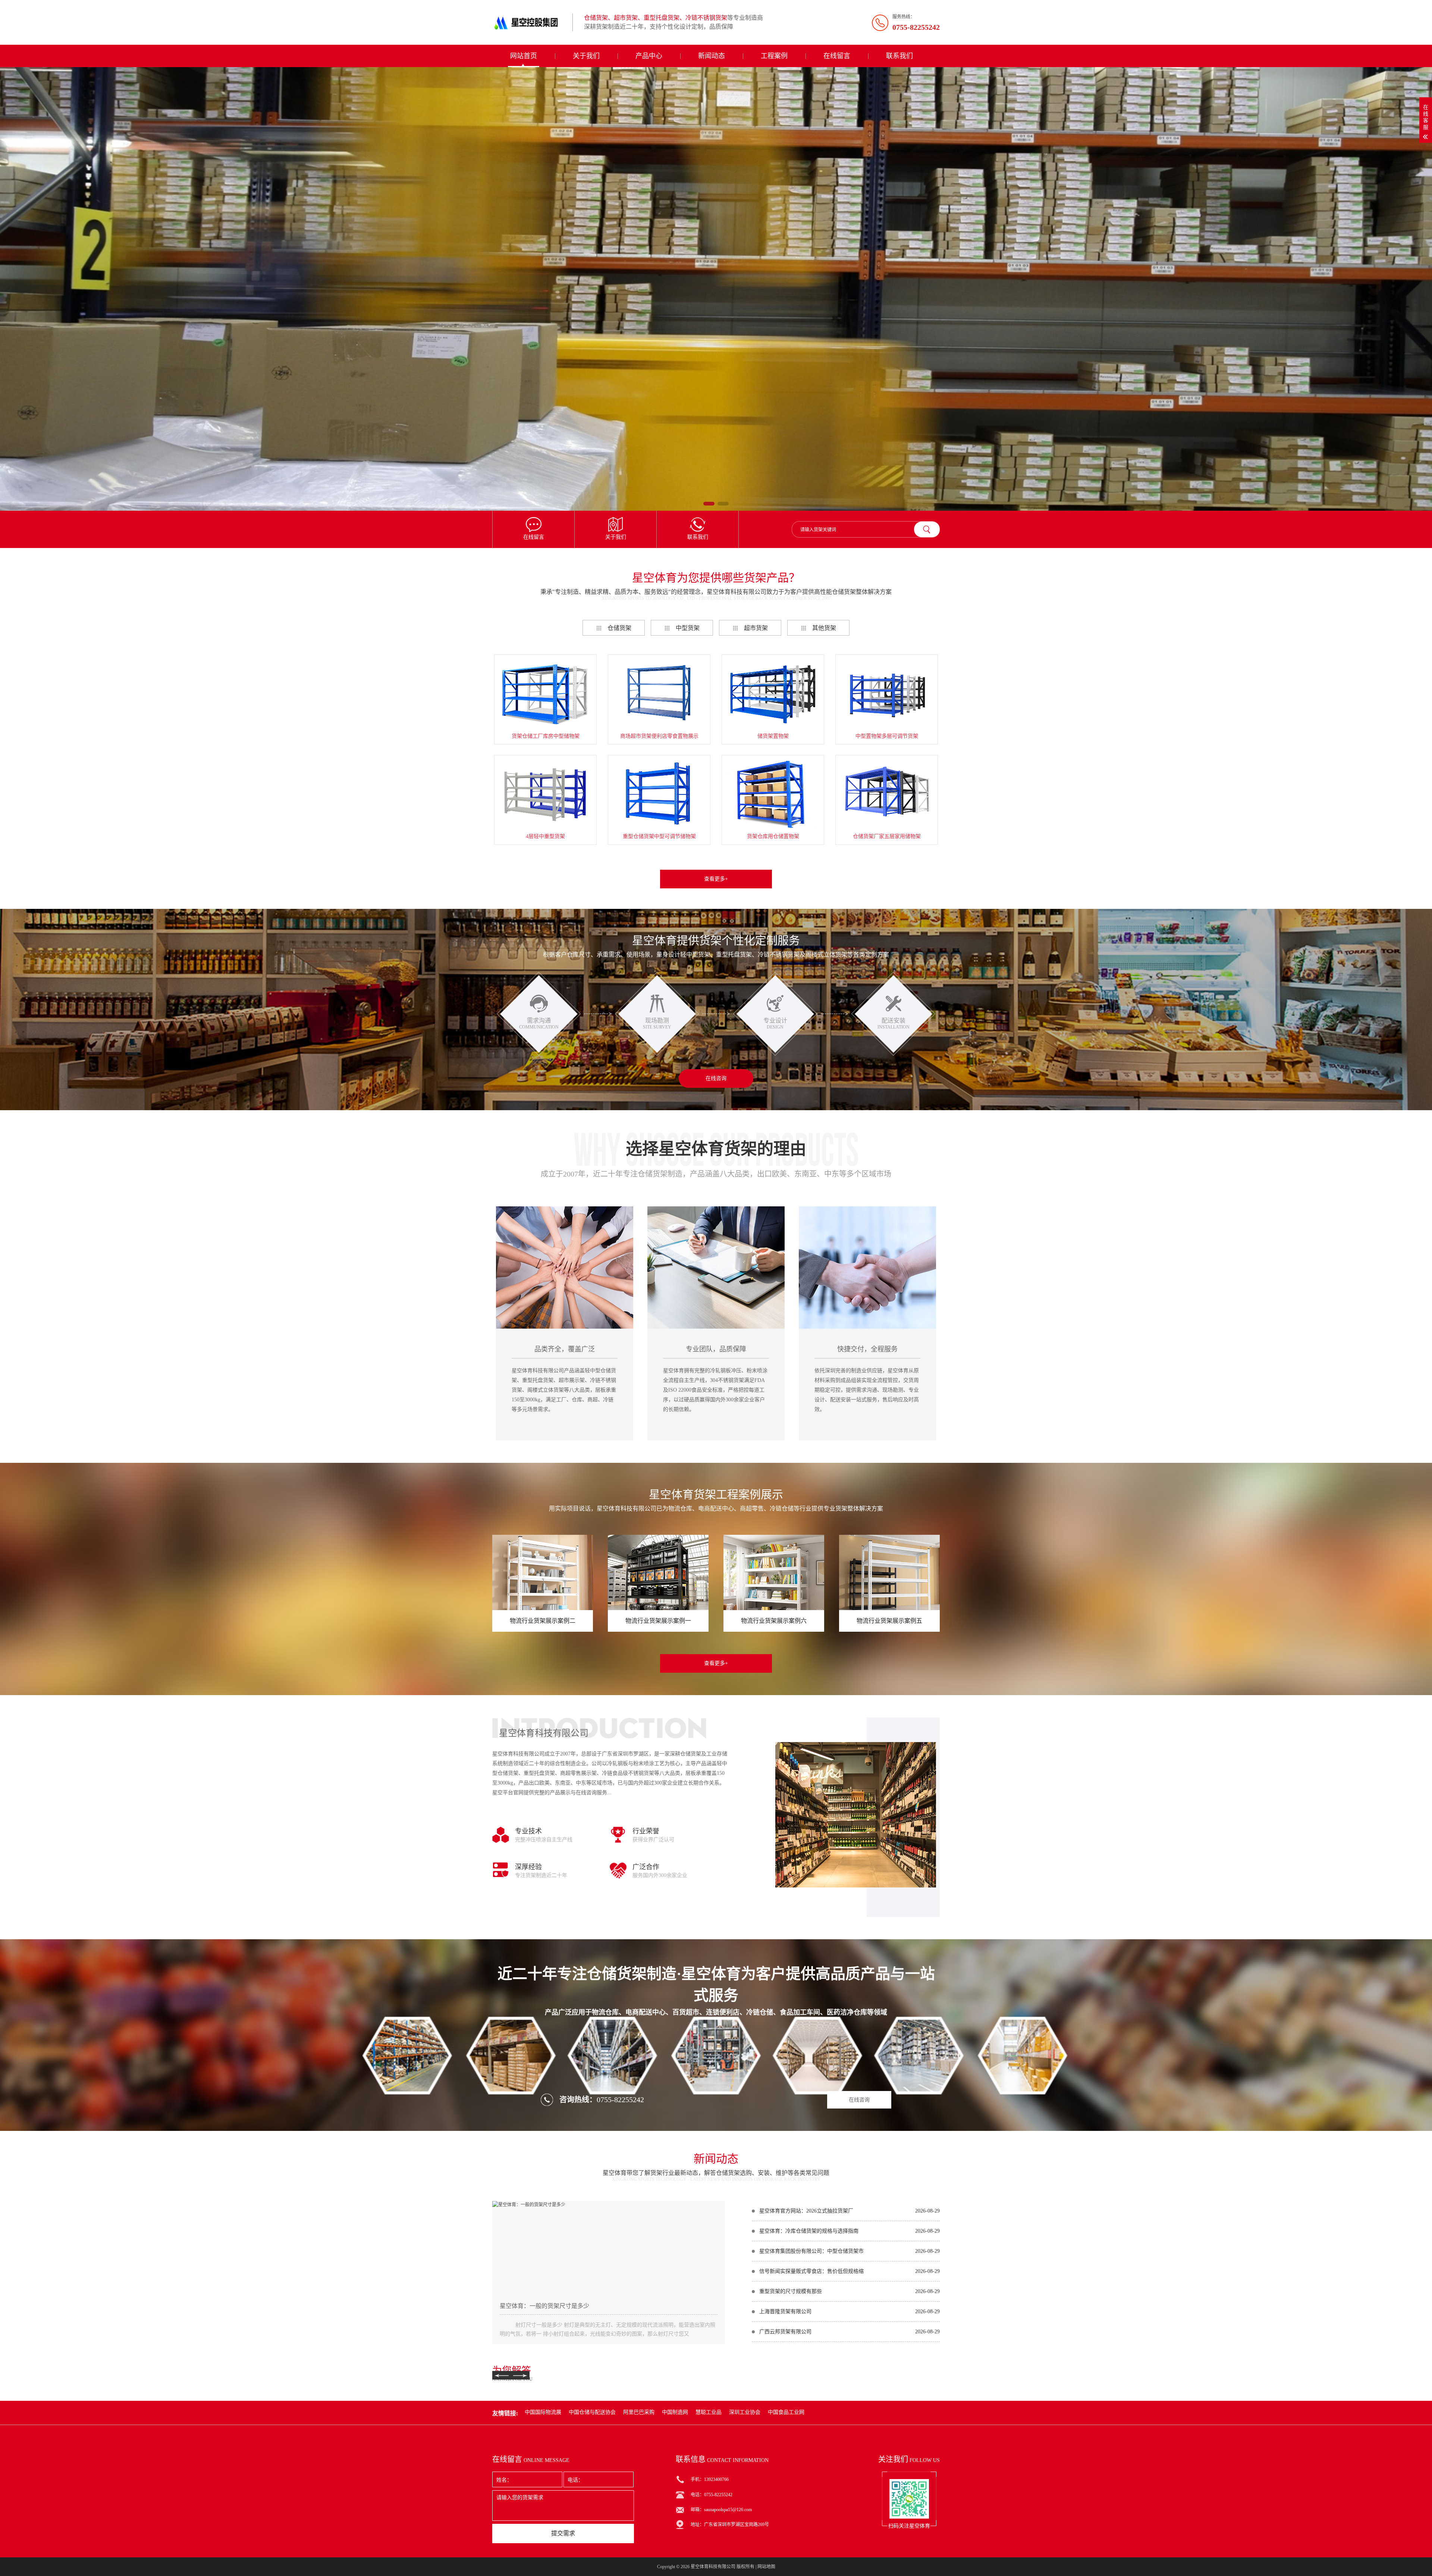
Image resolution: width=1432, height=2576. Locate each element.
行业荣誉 (646, 1831)
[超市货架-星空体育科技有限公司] (716, 289)
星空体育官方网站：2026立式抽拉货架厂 (806, 2211)
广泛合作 (646, 1867)
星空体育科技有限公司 (713, 2567)
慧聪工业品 (709, 2412)
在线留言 (837, 56)
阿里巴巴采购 (639, 2412)
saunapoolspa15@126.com (728, 2510)
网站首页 (524, 56)
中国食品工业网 (786, 2412)
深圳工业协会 (745, 2412)
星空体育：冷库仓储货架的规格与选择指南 (809, 2231)
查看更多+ (716, 879)
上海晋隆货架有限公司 (785, 2312)
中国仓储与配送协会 (592, 2412)
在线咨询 (716, 1078)
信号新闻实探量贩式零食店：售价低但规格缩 (811, 2271)
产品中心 (649, 56)
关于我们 (586, 56)
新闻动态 (712, 56)
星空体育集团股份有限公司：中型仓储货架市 (811, 2251)
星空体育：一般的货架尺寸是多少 (544, 2306)
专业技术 (528, 1831)
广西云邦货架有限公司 (785, 2332)
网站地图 (766, 2567)
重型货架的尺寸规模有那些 (791, 2291)
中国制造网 (675, 2412)
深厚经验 (528, 1867)
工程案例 (774, 56)
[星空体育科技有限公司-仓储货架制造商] (530, 22)
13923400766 (716, 2479)
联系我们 (899, 56)
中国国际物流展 (543, 2412)
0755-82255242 (620, 2100)
